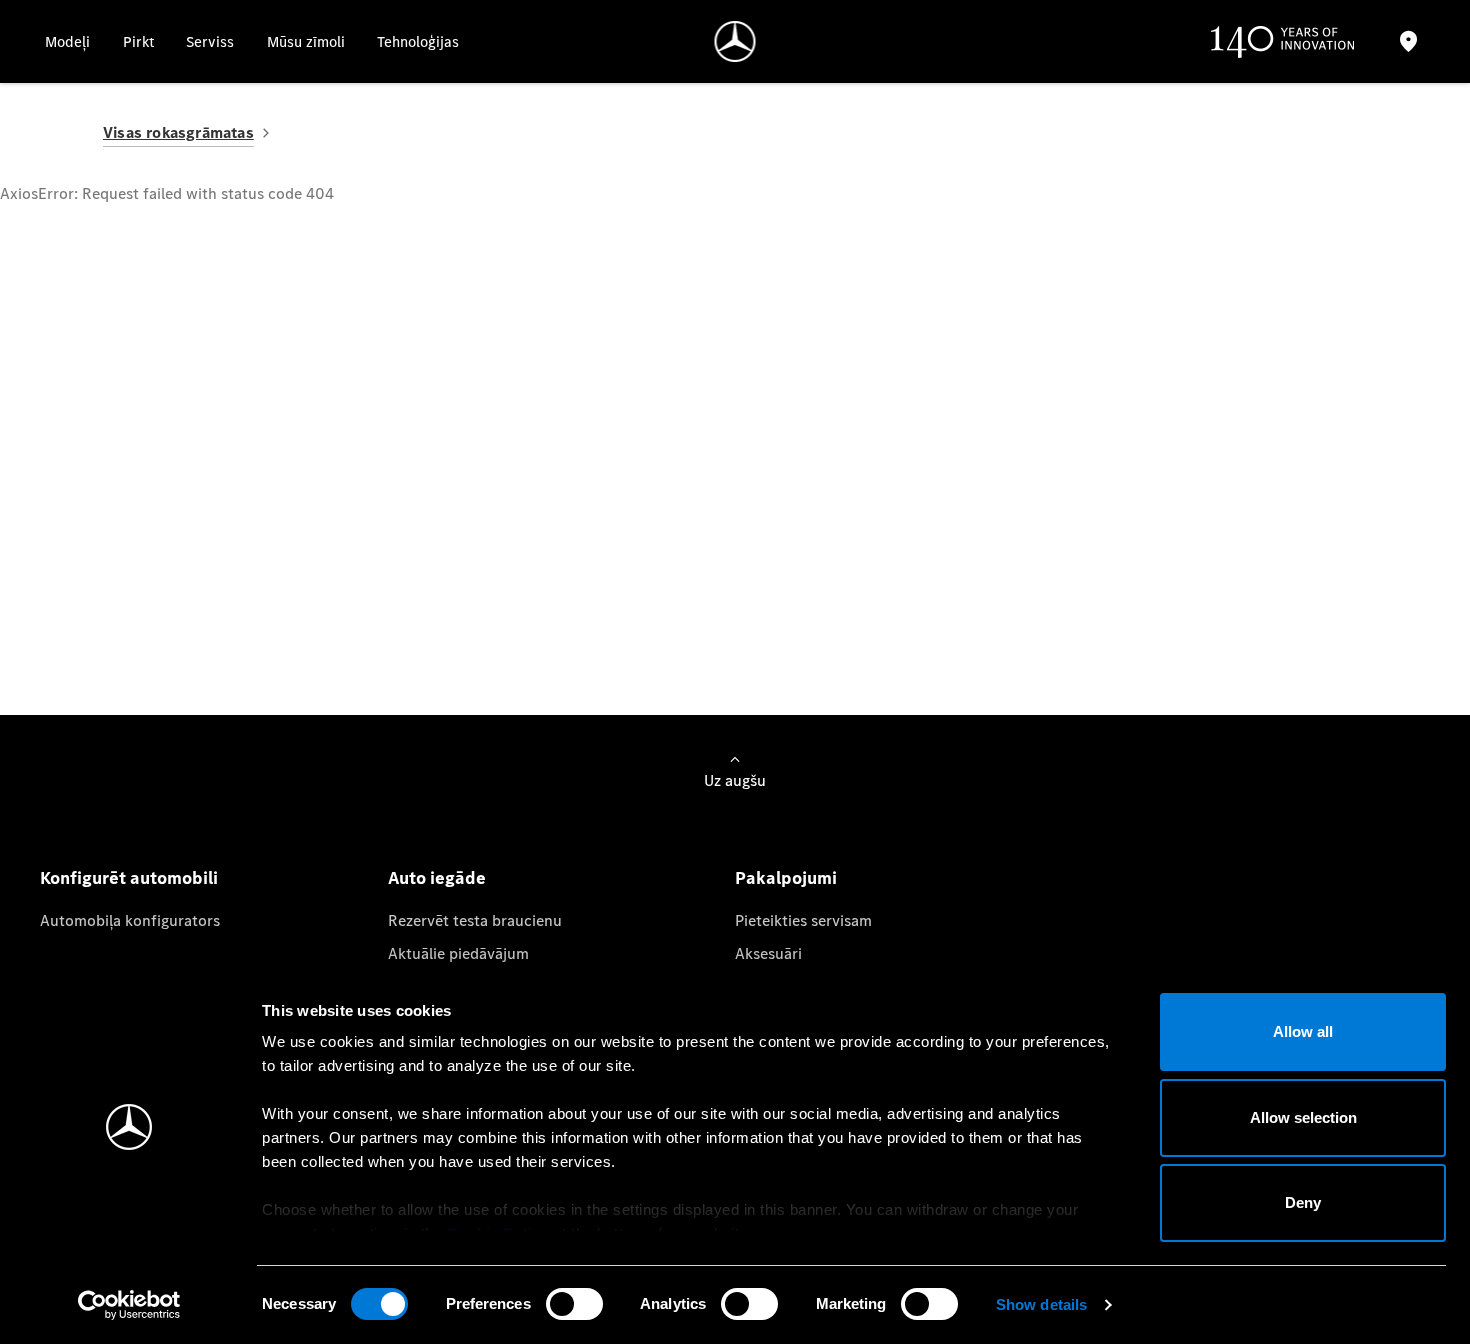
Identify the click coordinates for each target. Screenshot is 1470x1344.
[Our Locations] (1408, 41)
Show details (1041, 1304)
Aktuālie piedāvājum (458, 953)
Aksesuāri (768, 953)
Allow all (1303, 1031)
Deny (1303, 1202)
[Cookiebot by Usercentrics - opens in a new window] (129, 1305)
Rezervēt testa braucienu (475, 920)
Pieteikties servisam (803, 920)
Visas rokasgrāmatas (178, 132)
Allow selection (1303, 1117)
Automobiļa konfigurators (130, 920)
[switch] (574, 1304)
